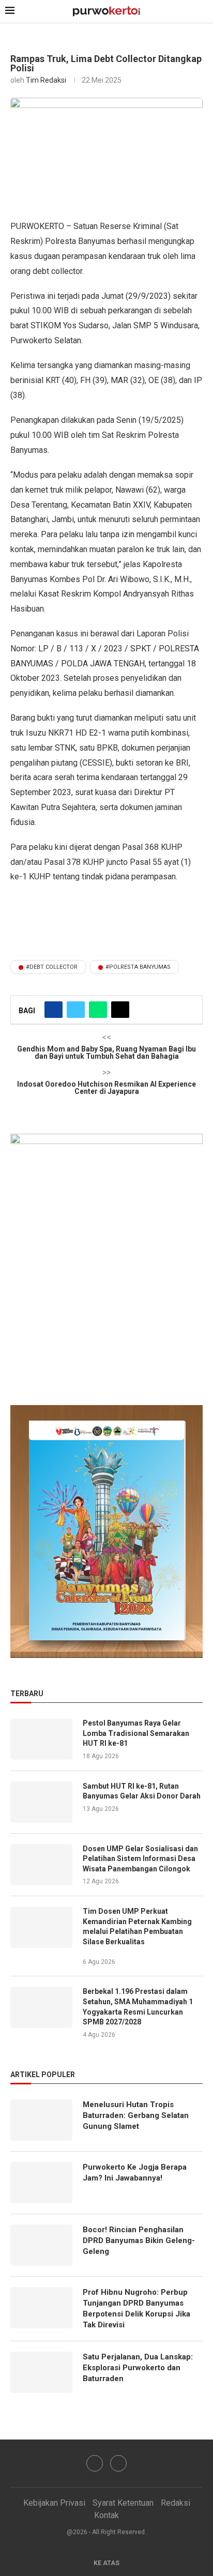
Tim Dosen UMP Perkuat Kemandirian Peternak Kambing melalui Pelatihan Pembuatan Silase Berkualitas (137, 1926)
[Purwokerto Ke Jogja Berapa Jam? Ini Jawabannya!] (41, 2183)
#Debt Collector (52, 967)
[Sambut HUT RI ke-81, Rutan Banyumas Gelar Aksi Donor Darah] (41, 1802)
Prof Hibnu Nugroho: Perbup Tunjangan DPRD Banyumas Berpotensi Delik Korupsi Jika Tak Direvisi (136, 2308)
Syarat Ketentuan (123, 2503)
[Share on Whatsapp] (98, 1010)
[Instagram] (118, 2463)
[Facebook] (95, 2463)
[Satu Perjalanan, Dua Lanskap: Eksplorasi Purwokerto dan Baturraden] (41, 2372)
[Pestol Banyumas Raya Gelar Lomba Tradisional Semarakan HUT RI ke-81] (41, 1739)
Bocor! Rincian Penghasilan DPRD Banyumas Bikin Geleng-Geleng (139, 2240)
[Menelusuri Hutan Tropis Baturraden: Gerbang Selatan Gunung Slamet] (41, 2120)
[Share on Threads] (120, 1010)
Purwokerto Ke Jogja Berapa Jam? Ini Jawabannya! (135, 2173)
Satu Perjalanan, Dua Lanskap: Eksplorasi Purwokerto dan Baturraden (138, 2368)
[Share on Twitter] (76, 1010)
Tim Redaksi (46, 80)
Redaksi (176, 2503)
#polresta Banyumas (138, 967)
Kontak (106, 2515)
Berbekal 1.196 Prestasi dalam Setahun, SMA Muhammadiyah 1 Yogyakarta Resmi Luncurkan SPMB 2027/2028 (138, 2007)
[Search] (203, 12)
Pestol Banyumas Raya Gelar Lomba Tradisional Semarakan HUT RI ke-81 (136, 1733)
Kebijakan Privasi (54, 2503)
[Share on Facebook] (54, 1010)
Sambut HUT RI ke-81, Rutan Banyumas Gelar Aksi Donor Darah (142, 1791)
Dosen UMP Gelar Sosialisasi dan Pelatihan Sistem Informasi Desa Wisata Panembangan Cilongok (140, 1859)
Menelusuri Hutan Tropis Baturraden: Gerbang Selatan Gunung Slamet (136, 2115)
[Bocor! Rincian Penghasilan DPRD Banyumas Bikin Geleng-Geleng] (41, 2245)
